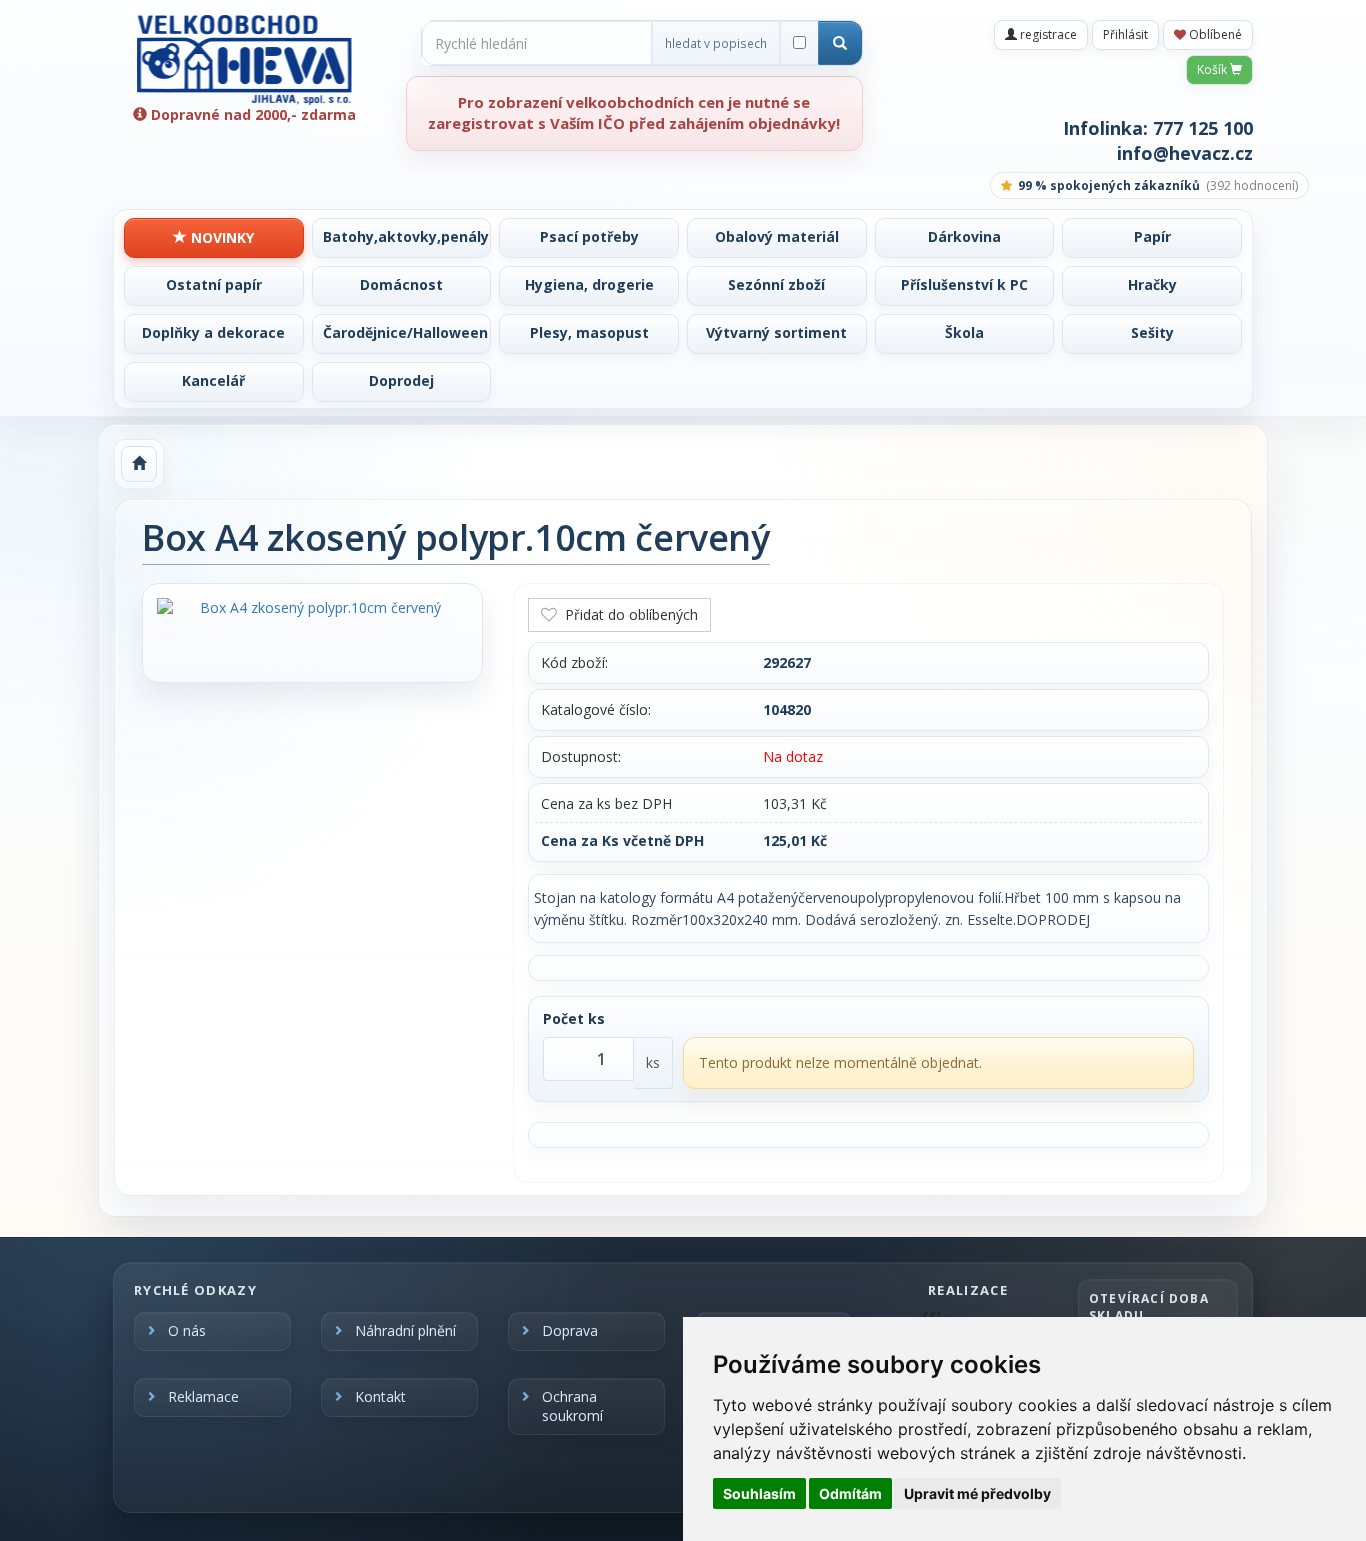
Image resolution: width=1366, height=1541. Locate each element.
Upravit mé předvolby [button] (977, 1493)
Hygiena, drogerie (589, 284)
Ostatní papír (214, 284)
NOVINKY (220, 237)
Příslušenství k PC (964, 284)
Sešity (1152, 332)
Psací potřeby (589, 236)
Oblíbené (1214, 34)
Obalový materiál (777, 236)
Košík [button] (1213, 69)
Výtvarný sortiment (776, 332)
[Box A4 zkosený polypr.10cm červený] (312, 608)
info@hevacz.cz (1185, 153)
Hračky (1152, 284)
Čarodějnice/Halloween (405, 332)
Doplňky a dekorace (213, 332)
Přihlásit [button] (1125, 34)
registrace (1047, 34)
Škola (964, 332)
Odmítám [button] (850, 1493)
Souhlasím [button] (759, 1493)
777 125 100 (1203, 128)
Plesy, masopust (589, 332)
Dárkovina (964, 236)
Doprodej (401, 380)
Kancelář (213, 380)
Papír (1152, 236)
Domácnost (401, 284)
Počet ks (574, 1018)
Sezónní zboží (776, 284)
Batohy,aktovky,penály (406, 236)
